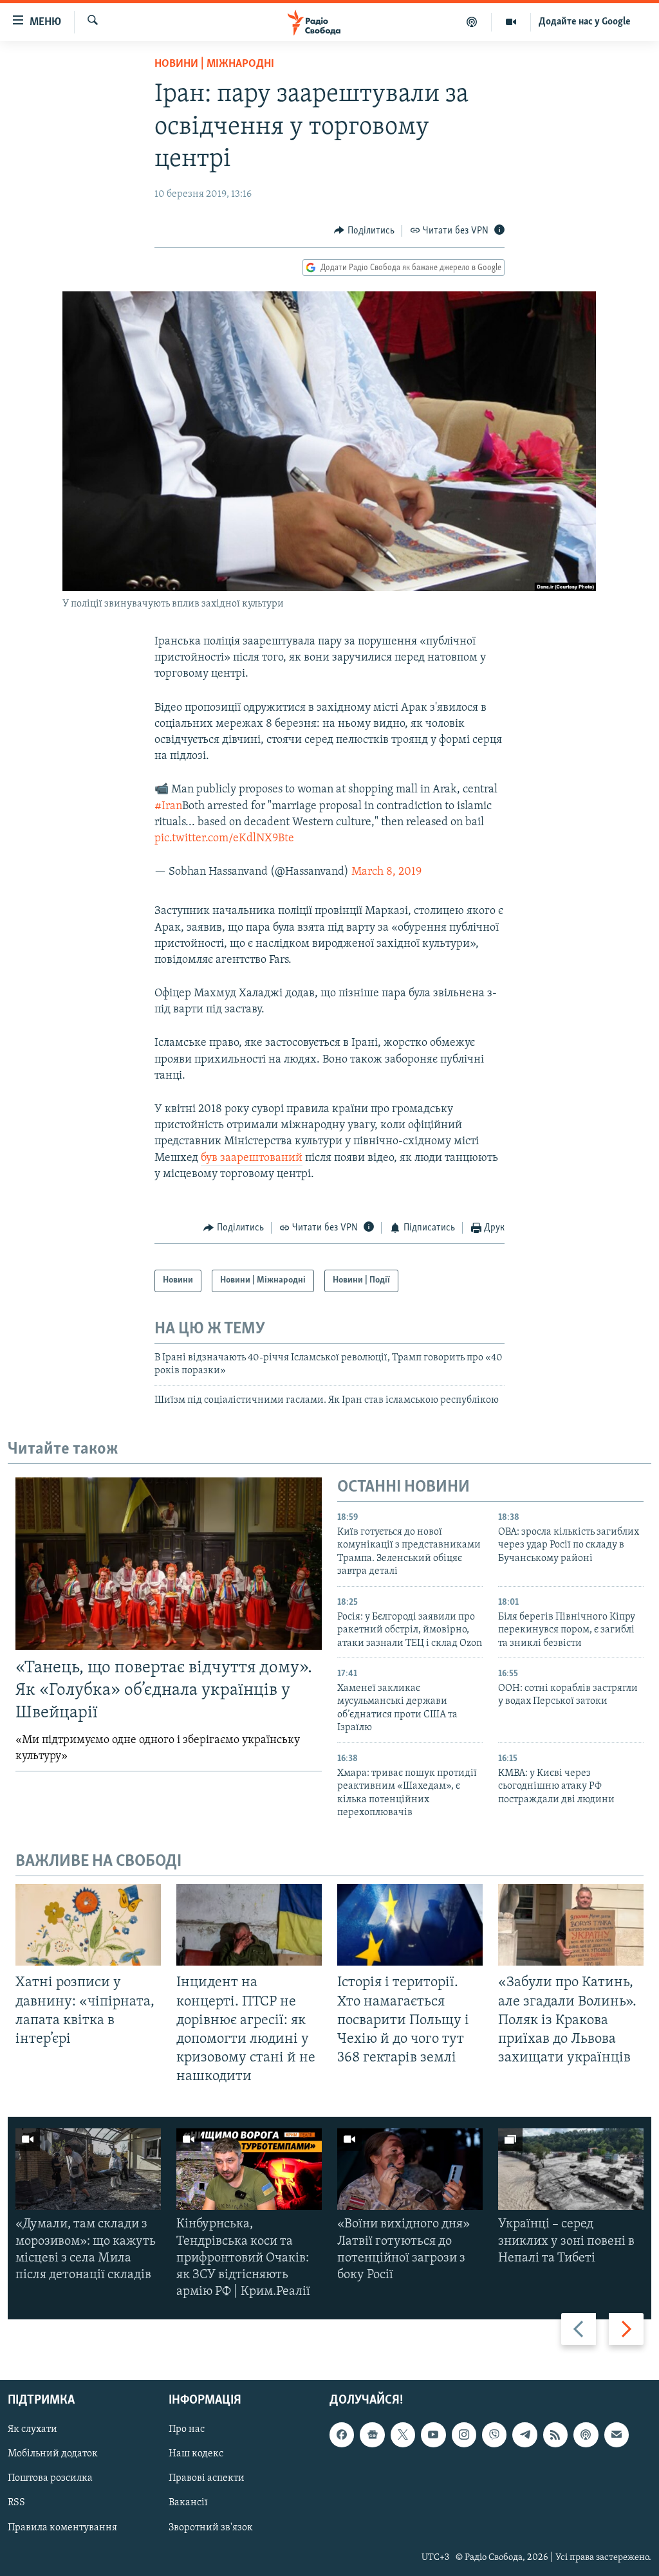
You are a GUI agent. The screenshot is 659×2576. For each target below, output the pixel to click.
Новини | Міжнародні (214, 64)
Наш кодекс (196, 2454)
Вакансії (188, 2503)
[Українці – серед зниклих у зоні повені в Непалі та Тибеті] (571, 2169)
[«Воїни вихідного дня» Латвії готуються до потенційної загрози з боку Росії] (410, 2169)
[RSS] (555, 2435)
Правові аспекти (207, 2479)
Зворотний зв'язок (211, 2528)
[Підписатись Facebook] (342, 2435)
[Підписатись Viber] (494, 2435)
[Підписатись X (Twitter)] (403, 2435)
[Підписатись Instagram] (464, 2435)
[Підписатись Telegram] (524, 2435)
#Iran (168, 807)
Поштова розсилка (50, 2479)
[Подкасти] (472, 22)
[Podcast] (586, 2435)
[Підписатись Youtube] (433, 2435)
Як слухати (32, 2430)
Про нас (187, 2430)
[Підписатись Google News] (372, 2435)
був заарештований (252, 1158)
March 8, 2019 (386, 872)
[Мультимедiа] (511, 22)
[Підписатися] (617, 2435)
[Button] (364, 231)
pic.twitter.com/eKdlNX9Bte (224, 839)
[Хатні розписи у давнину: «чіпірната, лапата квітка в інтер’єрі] (88, 1925)
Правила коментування (62, 2528)
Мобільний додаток (53, 2454)
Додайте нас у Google (585, 22)
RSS (16, 2503)
